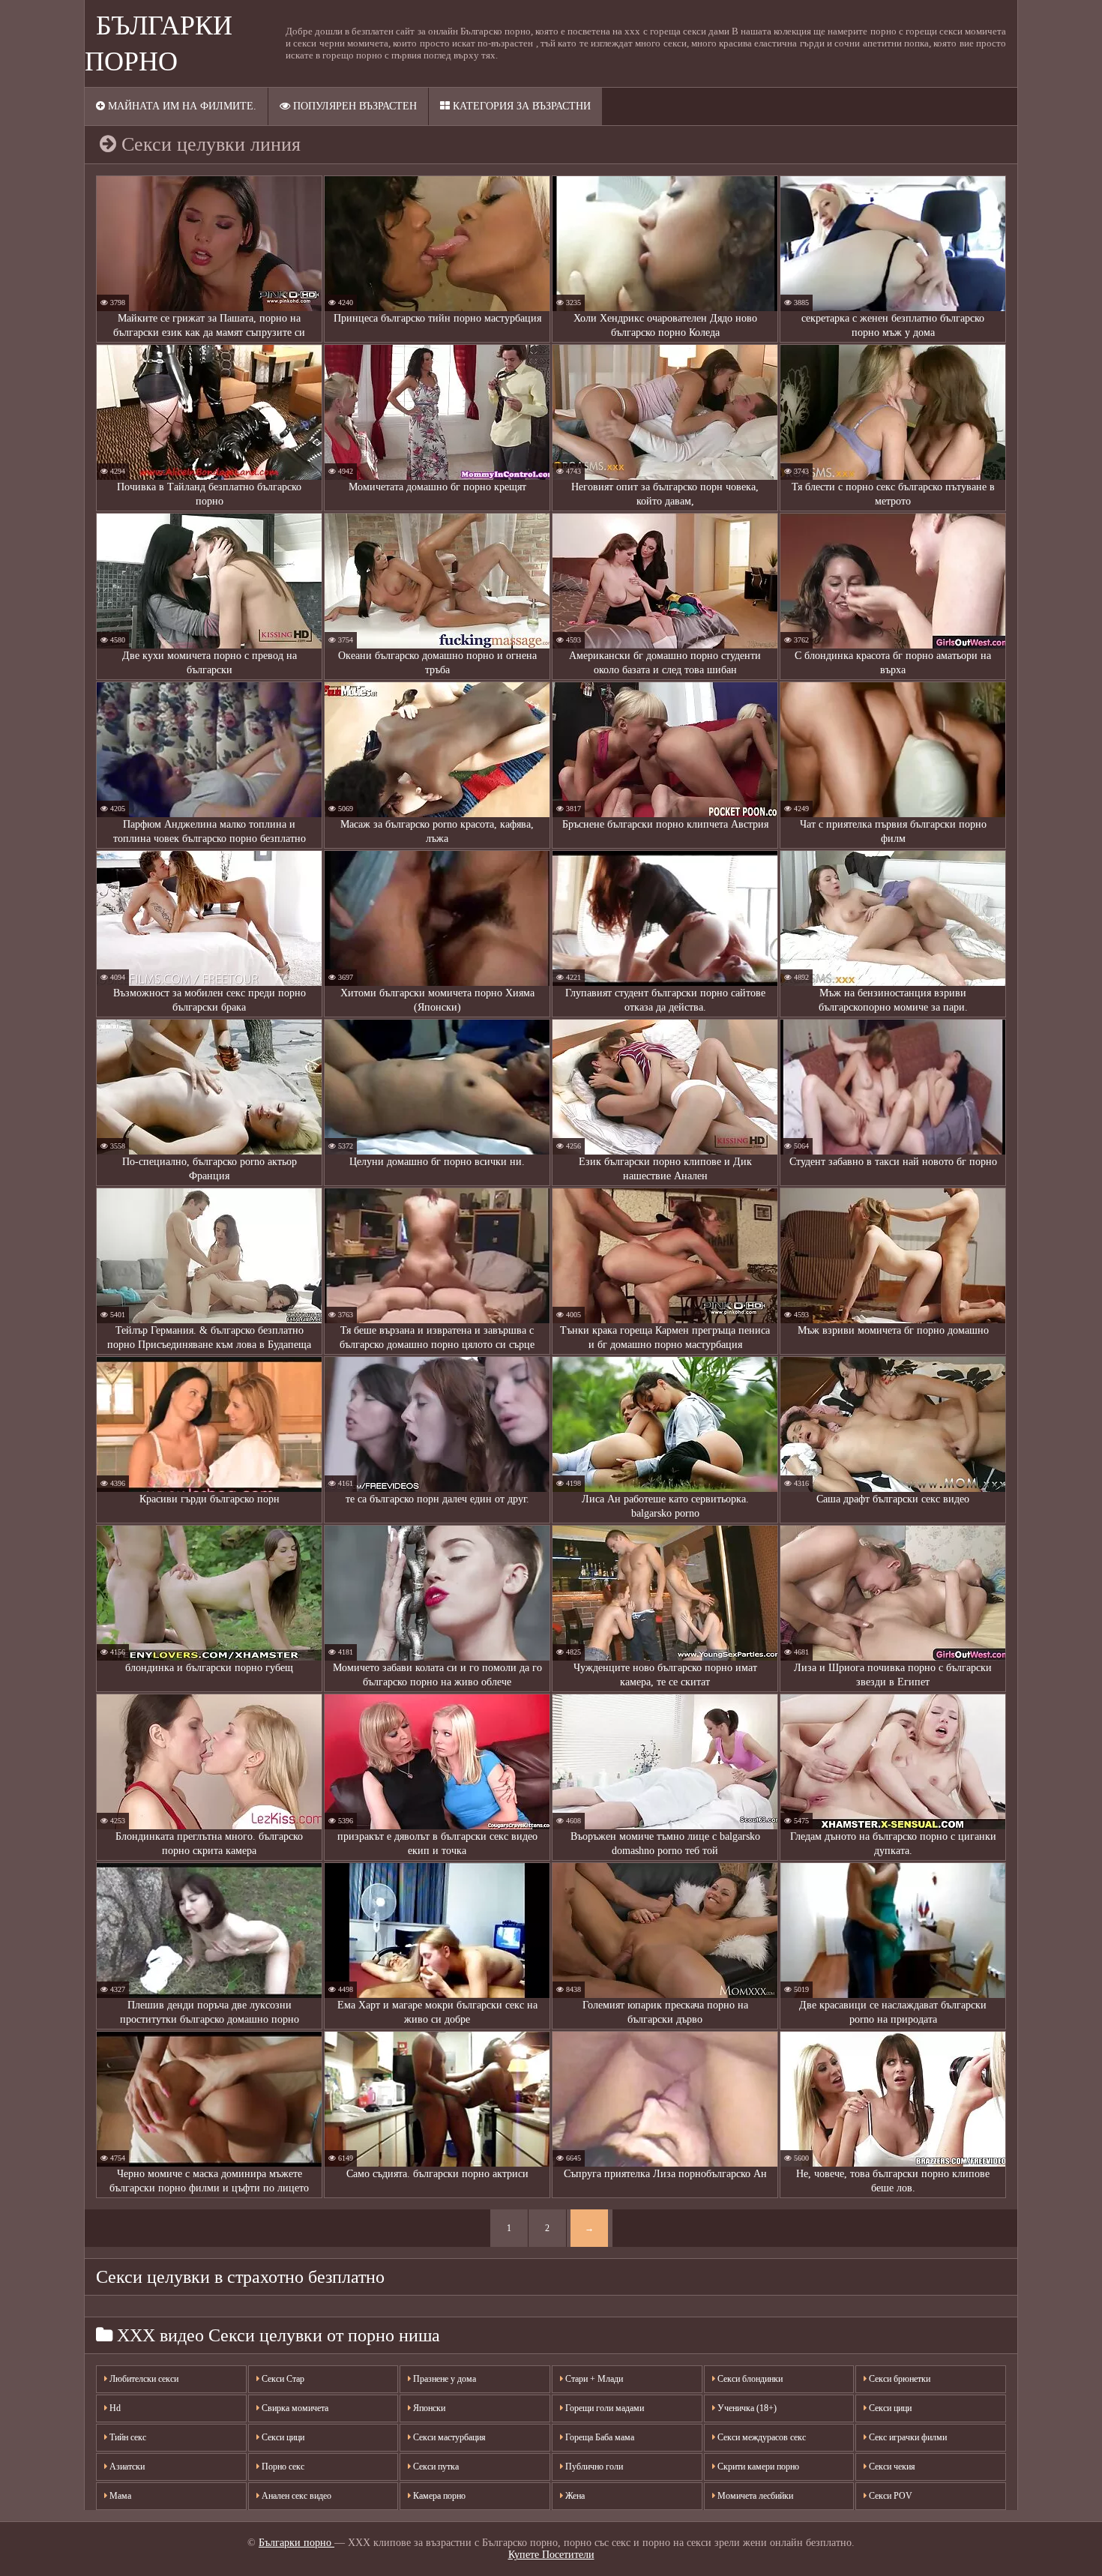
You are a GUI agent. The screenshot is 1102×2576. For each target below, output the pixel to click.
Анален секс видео (295, 2496)
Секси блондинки (749, 2379)
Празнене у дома (443, 2379)
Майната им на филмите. (181, 106)
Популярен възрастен (353, 106)
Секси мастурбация (448, 2437)
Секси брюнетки (898, 2379)
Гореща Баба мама (599, 2437)
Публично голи (593, 2467)
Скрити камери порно (757, 2467)
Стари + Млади (593, 2379)
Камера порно (438, 2496)
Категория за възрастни (520, 106)
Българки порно (296, 2543)
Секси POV (889, 2496)
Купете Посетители (551, 2555)
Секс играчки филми (907, 2437)
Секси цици (282, 2437)
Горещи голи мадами (603, 2408)
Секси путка (435, 2467)
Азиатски (126, 2467)
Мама (119, 2496)
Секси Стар (282, 2379)
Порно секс (282, 2467)
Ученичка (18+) (746, 2408)
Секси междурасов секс (761, 2437)
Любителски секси (143, 2379)
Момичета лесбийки (754, 2496)
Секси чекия (891, 2467)
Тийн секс (127, 2437)
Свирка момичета (294, 2408)
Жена (574, 2496)
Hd (114, 2408)
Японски (428, 2408)
